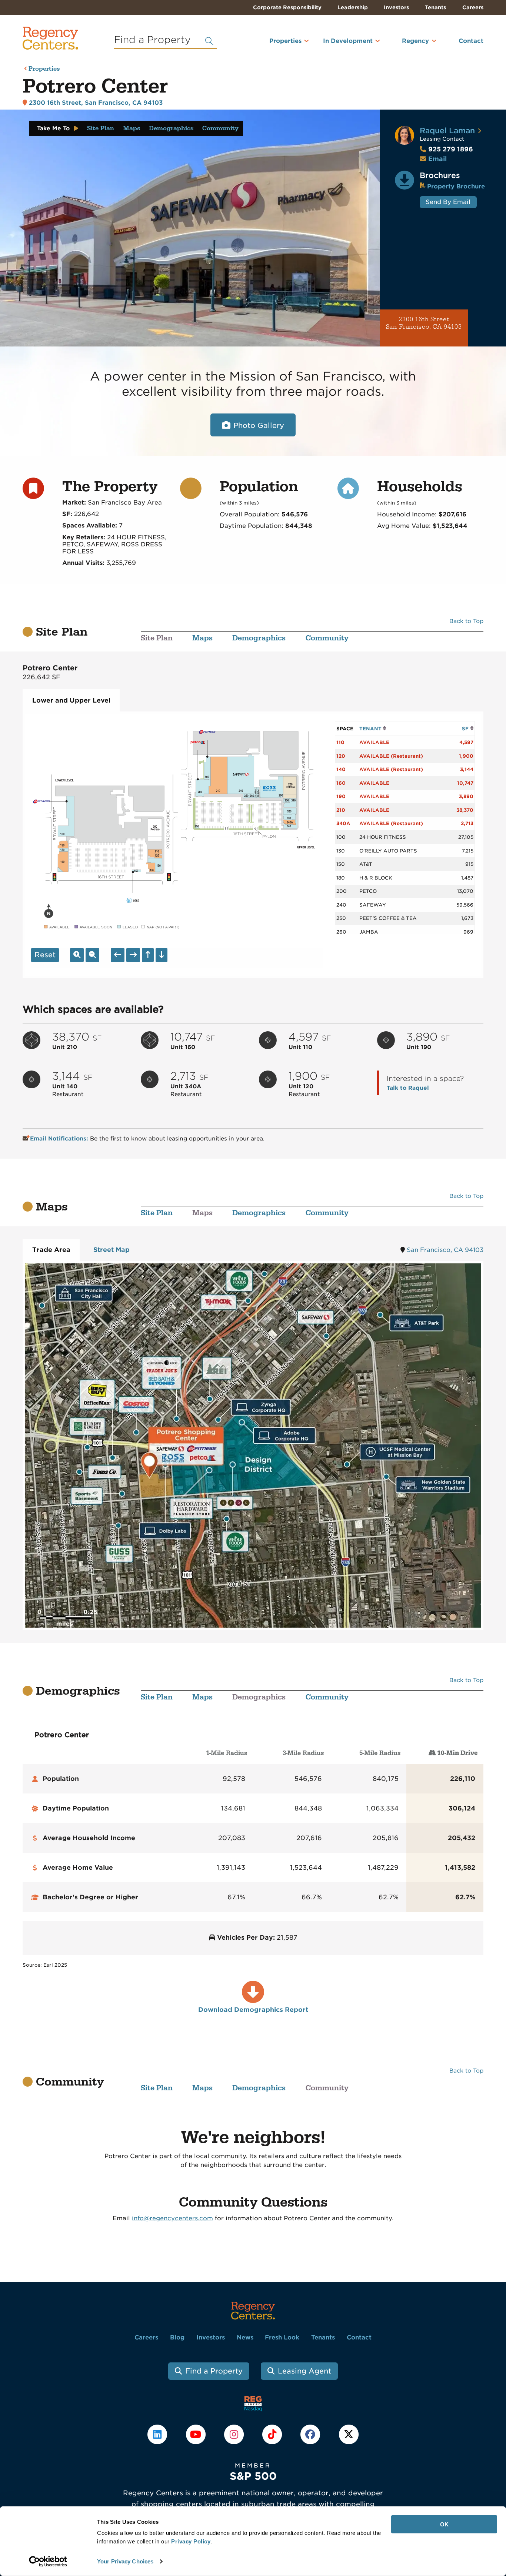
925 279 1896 (446, 149)
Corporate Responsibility (287, 7)
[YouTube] (197, 2434)
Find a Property (214, 2371)
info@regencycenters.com (172, 2218)
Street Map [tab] (111, 1250)
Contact (471, 41)
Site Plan (101, 128)
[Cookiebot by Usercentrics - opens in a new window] (48, 2562)
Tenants (435, 7)
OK (444, 2524)
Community (220, 128)
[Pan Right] (133, 955)
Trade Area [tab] (51, 1250)
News (245, 2337)
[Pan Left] (118, 955)
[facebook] (311, 2434)
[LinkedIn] (158, 2434)
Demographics (171, 128)
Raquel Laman (447, 130)
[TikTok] (273, 2434)
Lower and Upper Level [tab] (71, 700)
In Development (348, 41)
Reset (45, 955)
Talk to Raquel (408, 1088)
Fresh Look (282, 2337)
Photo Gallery (259, 426)
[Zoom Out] (92, 955)
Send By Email (448, 202)
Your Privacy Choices (125, 2561)
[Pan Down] (162, 955)
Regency (415, 41)
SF (466, 729)
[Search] (209, 41)
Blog (177, 2337)
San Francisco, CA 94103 (445, 1250)
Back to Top (466, 621)
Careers (473, 7)
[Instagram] (235, 2434)
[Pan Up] (148, 955)
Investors (396, 7)
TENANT (371, 729)
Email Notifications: (60, 1139)
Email (437, 159)
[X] (349, 2434)
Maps (132, 128)
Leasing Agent (304, 2371)
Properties (285, 41)
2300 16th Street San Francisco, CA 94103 (424, 323)
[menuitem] (276, 44)
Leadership (353, 7)
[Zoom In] (77, 955)
